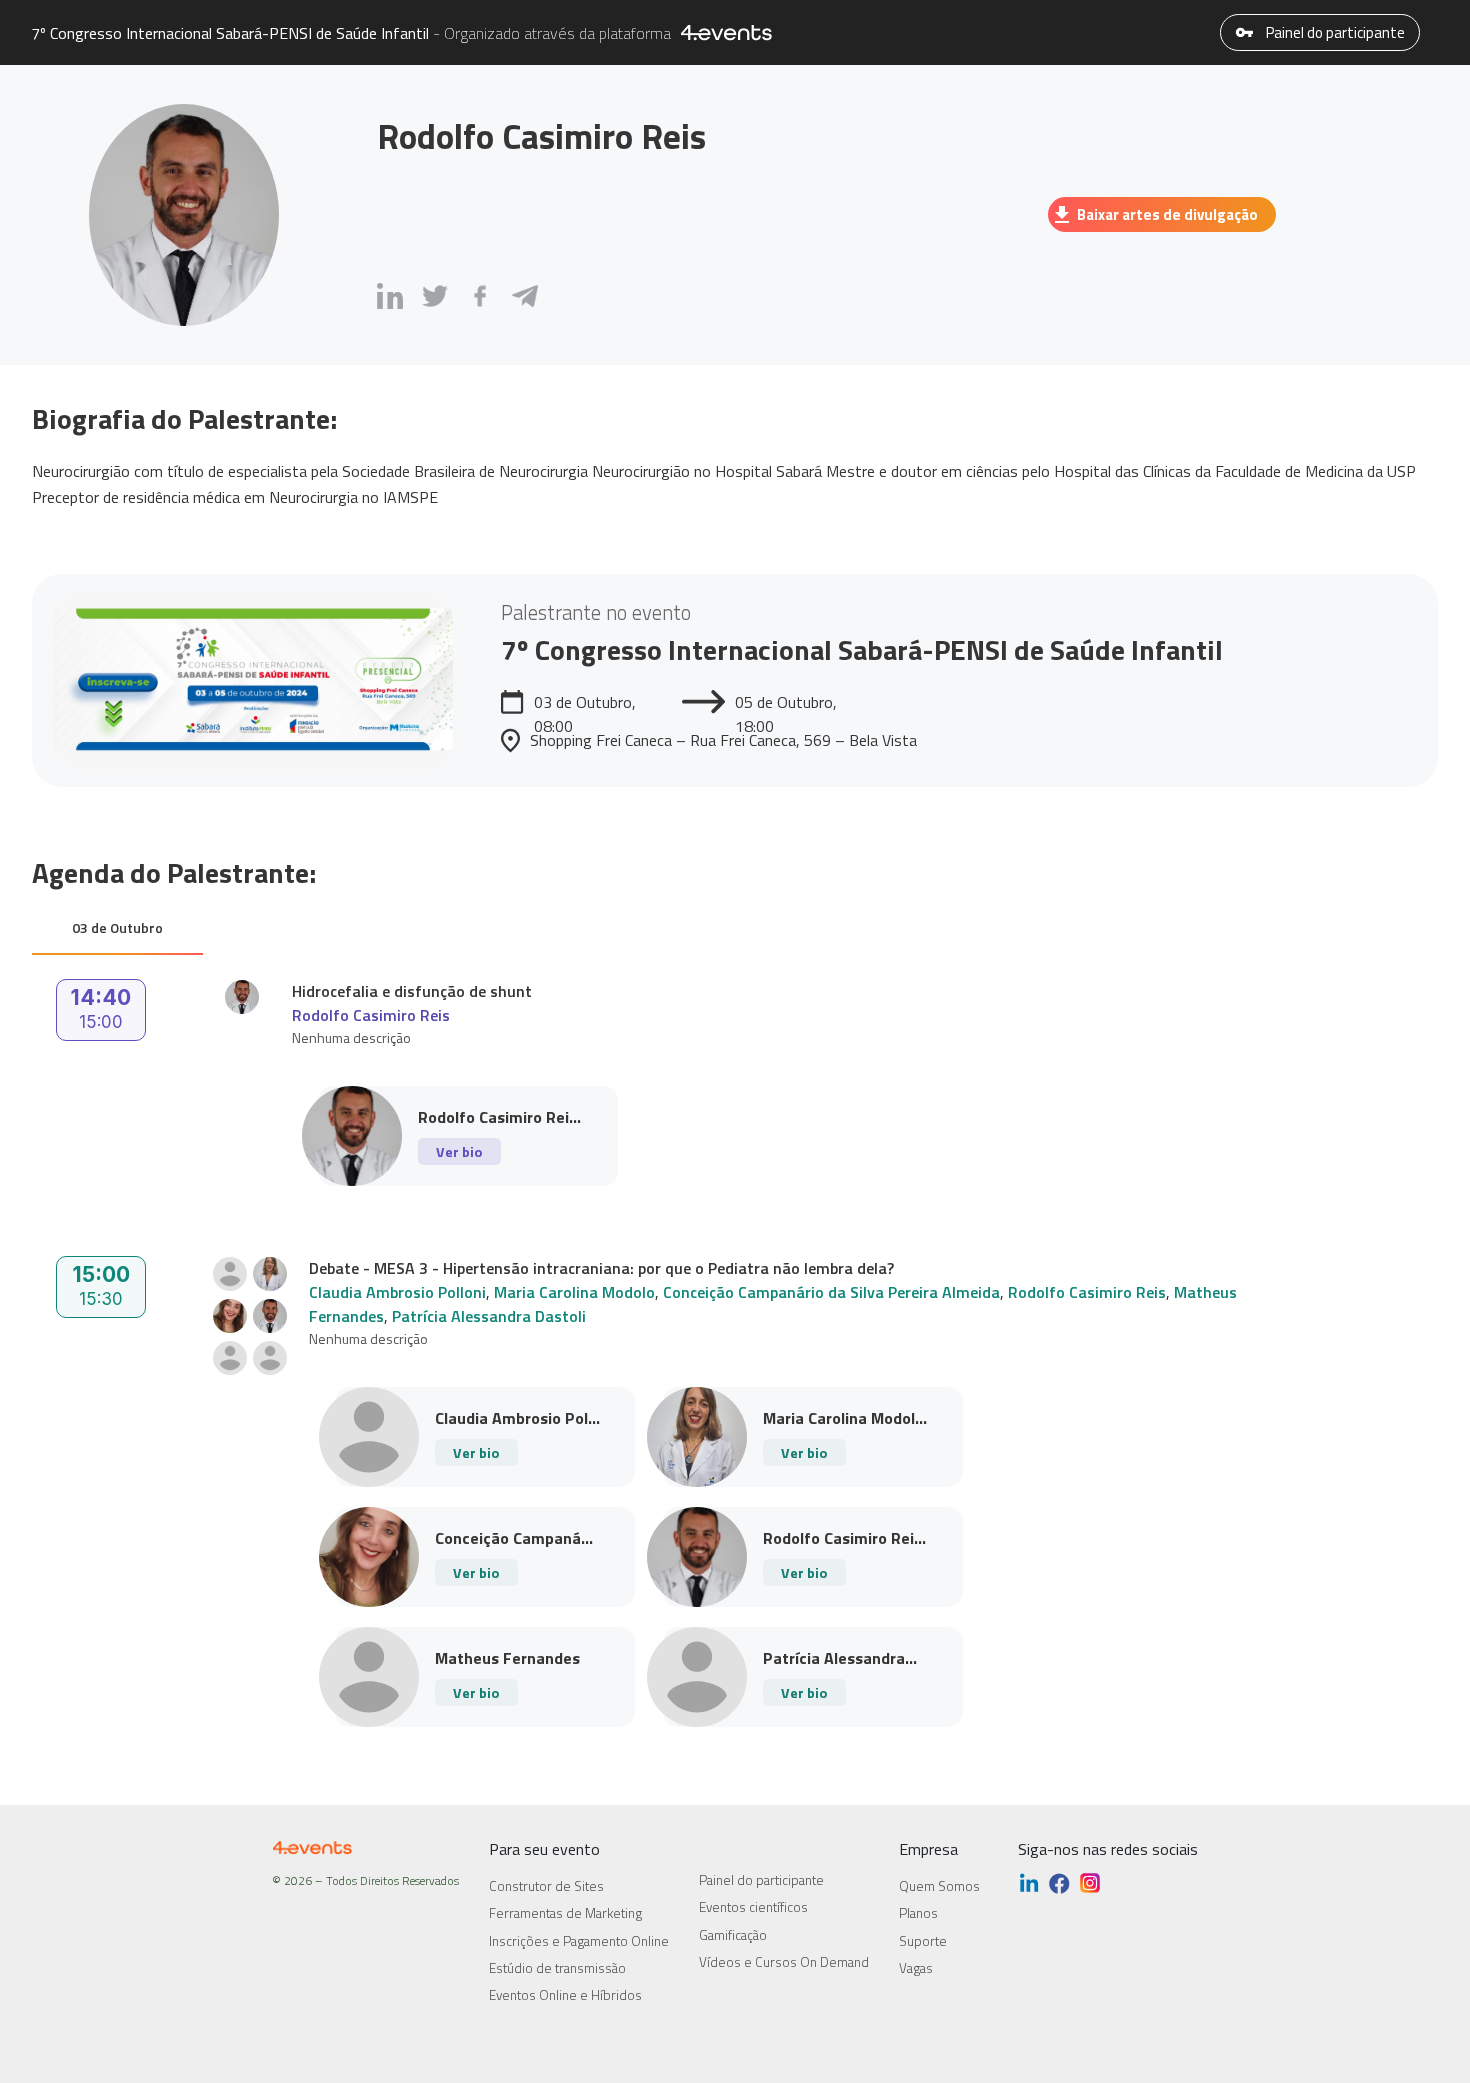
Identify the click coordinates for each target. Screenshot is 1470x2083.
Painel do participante (1334, 32)
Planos (918, 1913)
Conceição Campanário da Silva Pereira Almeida (831, 1292)
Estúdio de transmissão (557, 1968)
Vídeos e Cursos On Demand (784, 1962)
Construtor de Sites (546, 1886)
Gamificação (733, 1935)
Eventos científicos (753, 1907)
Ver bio (459, 1151)
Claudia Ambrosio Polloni (397, 1292)
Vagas (916, 1968)
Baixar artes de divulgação (1167, 214)
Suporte (923, 1941)
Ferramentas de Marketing (565, 1913)
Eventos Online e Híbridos (565, 1995)
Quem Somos (939, 1886)
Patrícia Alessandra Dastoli (489, 1316)
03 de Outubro (117, 927)
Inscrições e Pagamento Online (579, 1941)
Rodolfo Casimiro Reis (371, 1015)
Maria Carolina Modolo (574, 1292)
